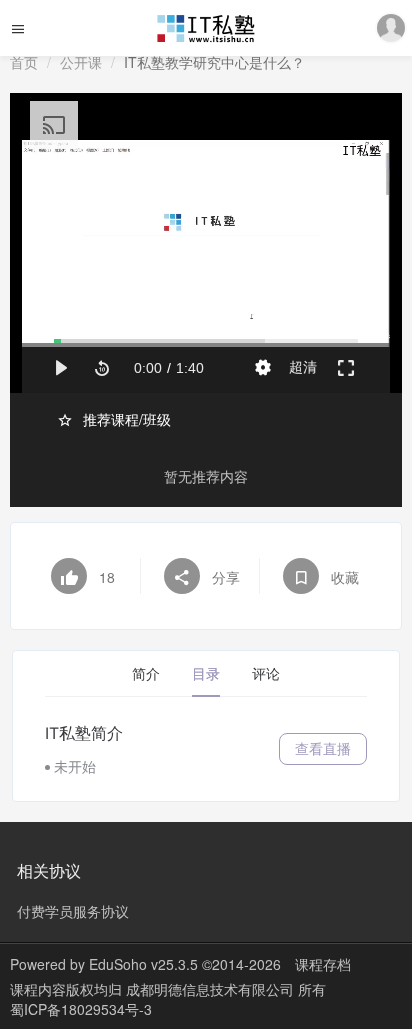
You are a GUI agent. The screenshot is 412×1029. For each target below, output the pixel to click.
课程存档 (323, 964)
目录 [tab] (206, 673)
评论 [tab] (266, 673)
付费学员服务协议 (73, 911)
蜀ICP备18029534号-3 (81, 1009)
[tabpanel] (206, 749)
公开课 (81, 62)
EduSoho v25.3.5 (143, 964)
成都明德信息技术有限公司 (212, 989)
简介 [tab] (146, 673)
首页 (24, 62)
